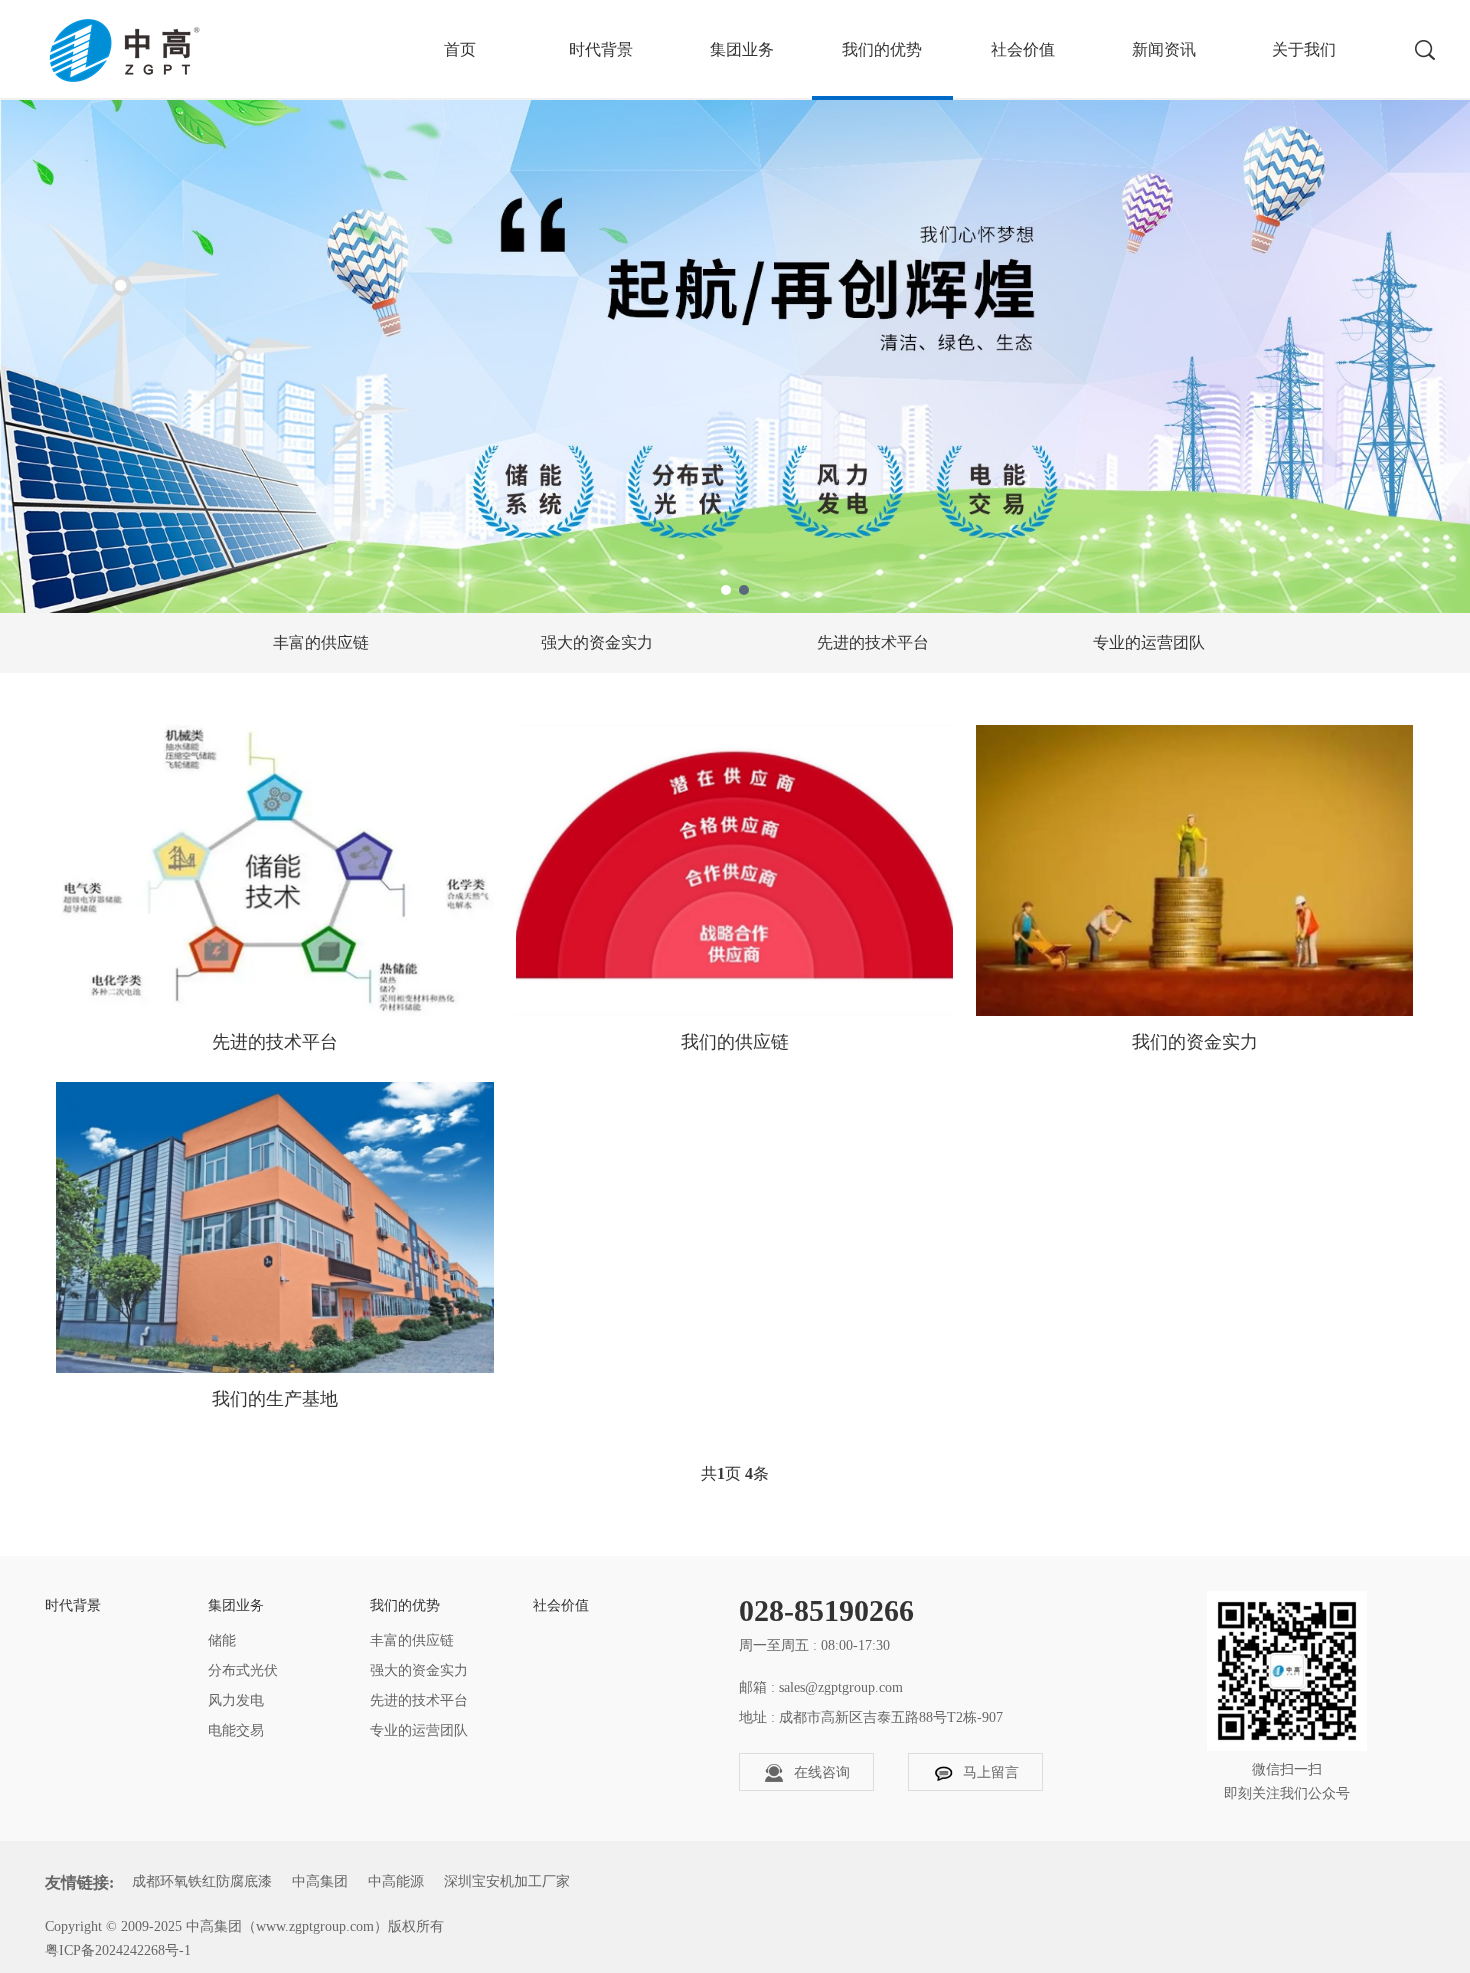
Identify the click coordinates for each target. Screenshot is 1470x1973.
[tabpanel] (735, 306)
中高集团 (320, 1881)
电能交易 (236, 1730)
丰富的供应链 (321, 642)
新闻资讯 (1164, 49)
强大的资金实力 (597, 642)
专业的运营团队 (1149, 642)
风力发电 (236, 1700)
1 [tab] (726, 590)
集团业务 (742, 49)
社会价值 (1023, 49)
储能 (222, 1640)
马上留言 (991, 1772)
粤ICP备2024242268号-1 (118, 1950)
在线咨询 (822, 1772)
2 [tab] (744, 590)
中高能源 (396, 1881)
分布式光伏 (243, 1670)
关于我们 (1304, 49)
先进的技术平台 (873, 642)
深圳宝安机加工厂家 (507, 1881)
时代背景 (601, 49)
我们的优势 (882, 49)
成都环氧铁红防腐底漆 (202, 1881)
